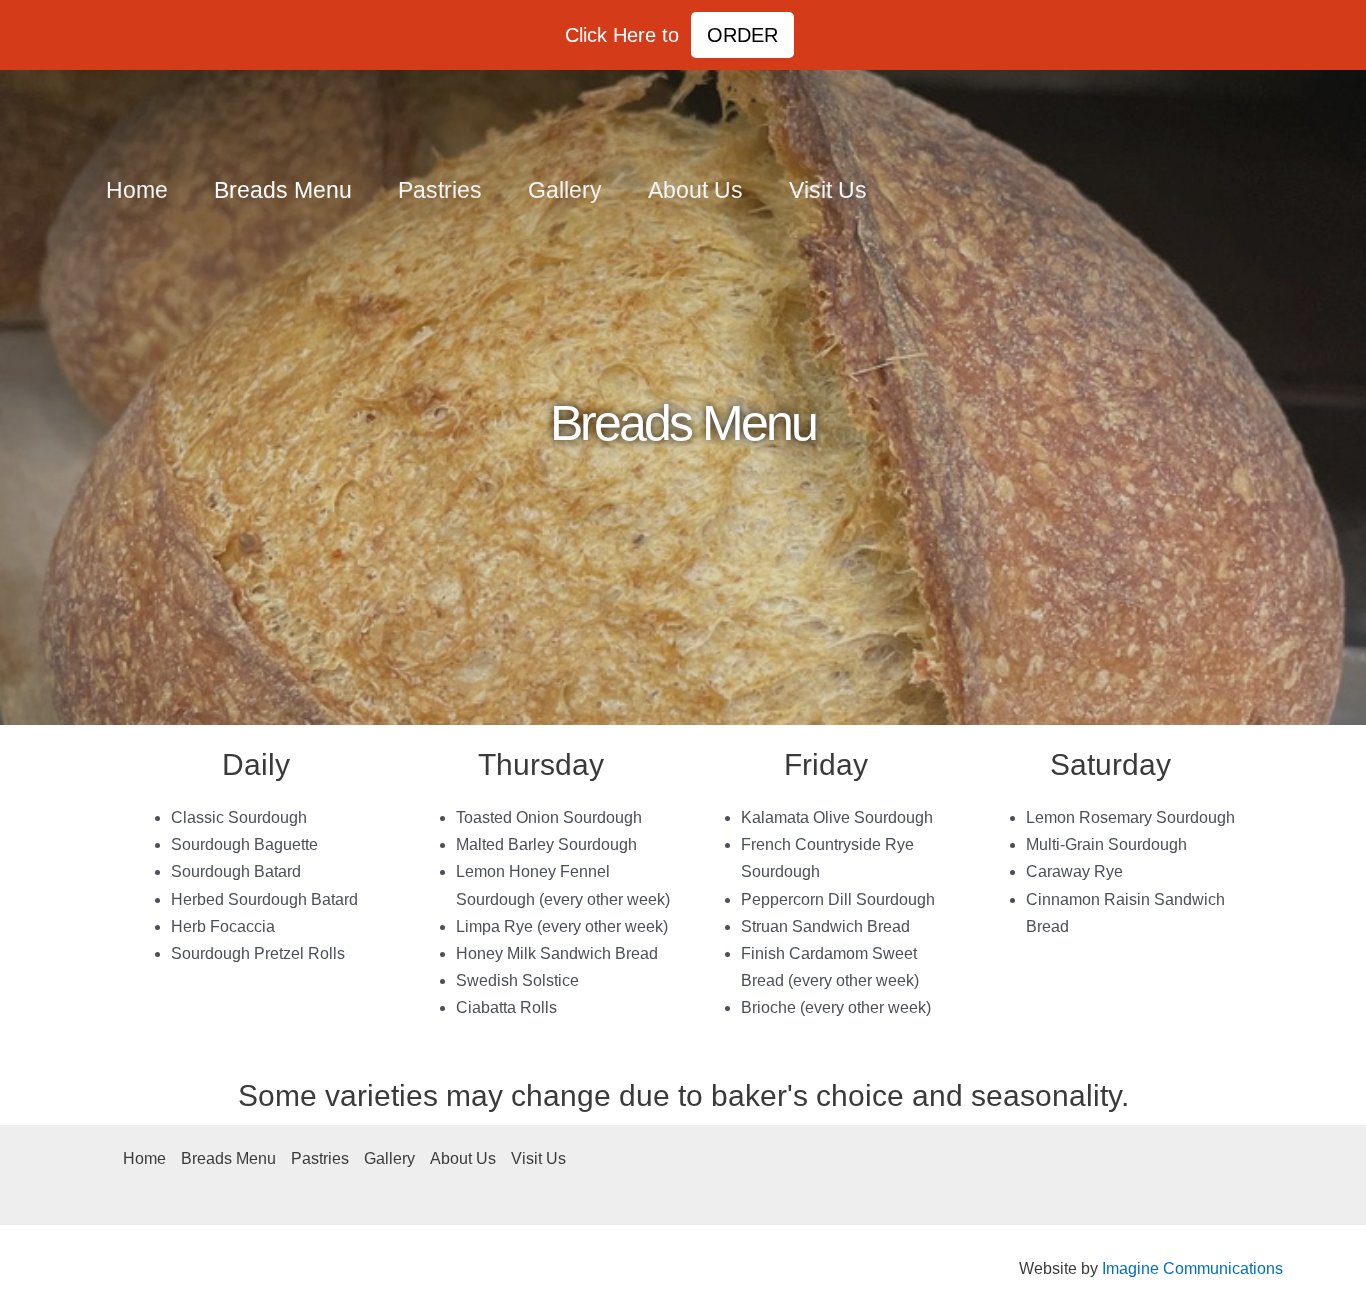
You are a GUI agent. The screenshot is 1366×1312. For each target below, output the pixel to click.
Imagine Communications (1192, 1268)
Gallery (565, 190)
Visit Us (828, 190)
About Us (695, 190)
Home (137, 190)
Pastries (440, 190)
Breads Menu (283, 190)
